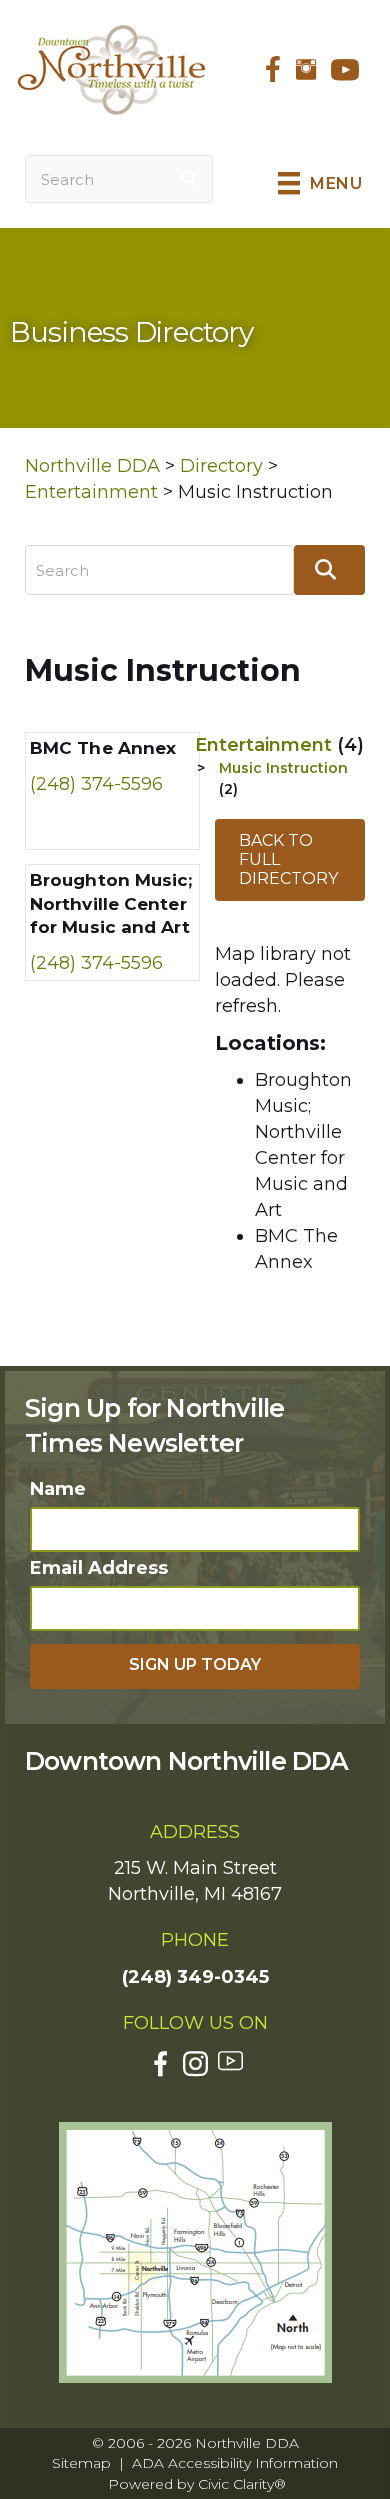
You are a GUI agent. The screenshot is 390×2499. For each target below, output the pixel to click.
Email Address (99, 1568)
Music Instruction (283, 768)
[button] (195, 1666)
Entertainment (279, 745)
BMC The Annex (103, 748)
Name (58, 1489)
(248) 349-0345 (195, 1977)
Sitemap (81, 2463)
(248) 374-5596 (96, 784)
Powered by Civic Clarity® (197, 2484)
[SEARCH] (189, 179)
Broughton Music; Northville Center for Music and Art (111, 904)
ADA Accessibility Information (235, 2463)
